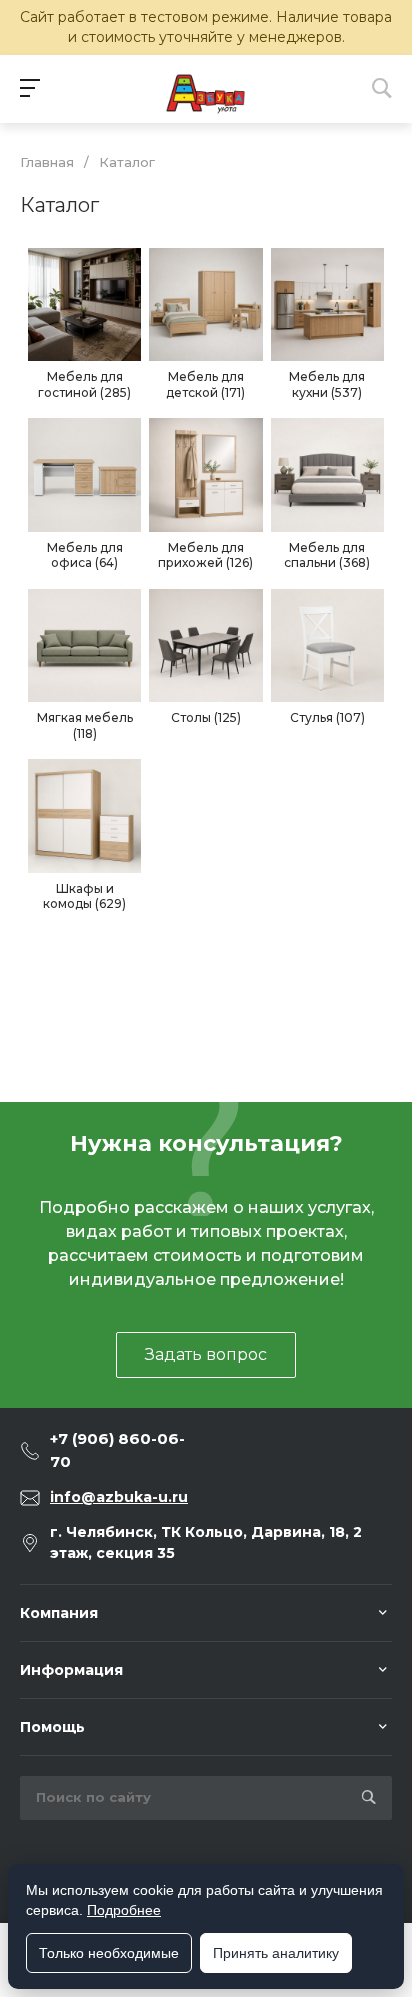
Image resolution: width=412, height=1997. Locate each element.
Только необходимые (109, 1953)
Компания (59, 1613)
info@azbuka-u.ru (119, 1497)
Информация (71, 1670)
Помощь (52, 1727)
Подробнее (124, 1910)
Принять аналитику (276, 1953)
